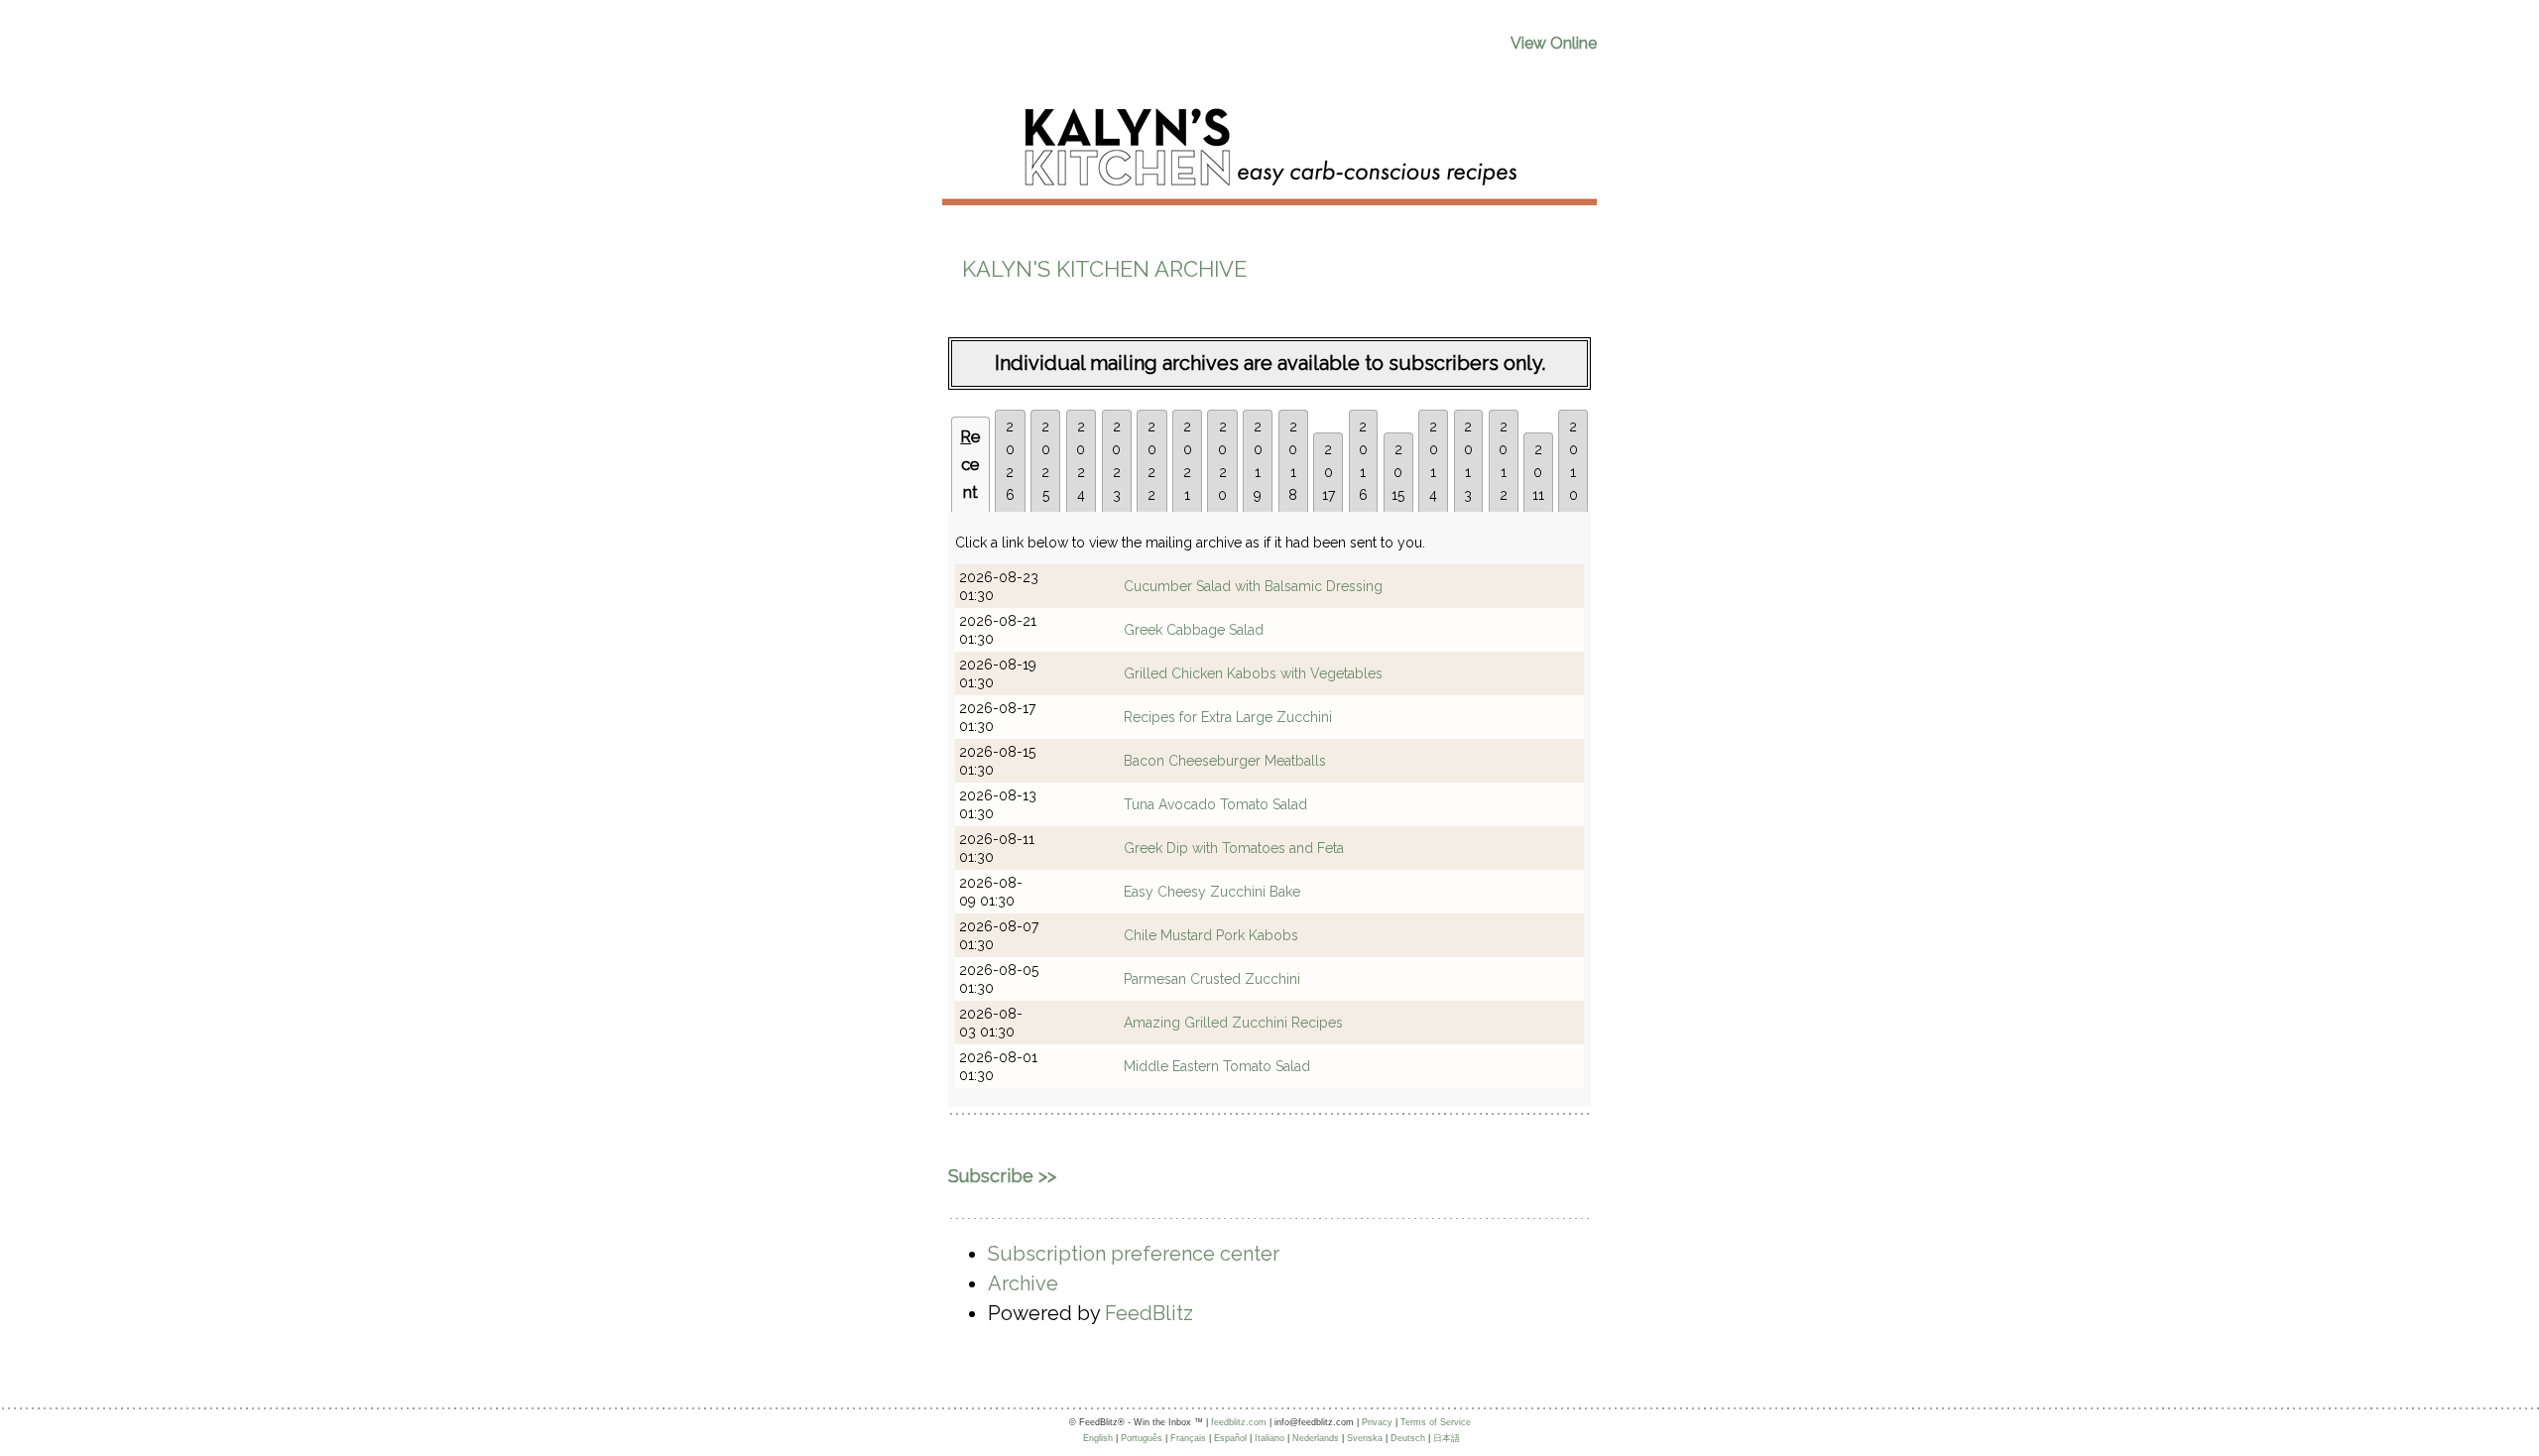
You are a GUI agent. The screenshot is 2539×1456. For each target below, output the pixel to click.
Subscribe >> (1002, 1176)
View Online (1554, 43)
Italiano (1269, 1438)
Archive (1023, 1283)
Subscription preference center (1134, 1254)
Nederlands (1316, 1438)
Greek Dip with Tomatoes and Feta (1234, 848)
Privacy (1377, 1422)
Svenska (1365, 1438)
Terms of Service (1436, 1422)
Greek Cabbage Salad (1194, 630)
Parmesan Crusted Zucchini (1212, 979)
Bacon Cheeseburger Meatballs (1225, 761)
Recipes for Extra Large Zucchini (1228, 717)
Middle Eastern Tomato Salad (1217, 1066)
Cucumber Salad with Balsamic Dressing (1253, 586)
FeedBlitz (1149, 1313)
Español (1230, 1438)
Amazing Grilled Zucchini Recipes (1233, 1023)
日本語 (1447, 1438)
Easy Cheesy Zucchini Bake (1212, 892)
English (1098, 1438)
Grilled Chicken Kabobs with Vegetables (1253, 673)
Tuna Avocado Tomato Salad (1215, 804)
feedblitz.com (1239, 1422)
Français (1188, 1438)
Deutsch (1408, 1438)
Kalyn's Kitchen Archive (1104, 269)
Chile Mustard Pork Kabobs (1211, 935)
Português (1142, 1438)
